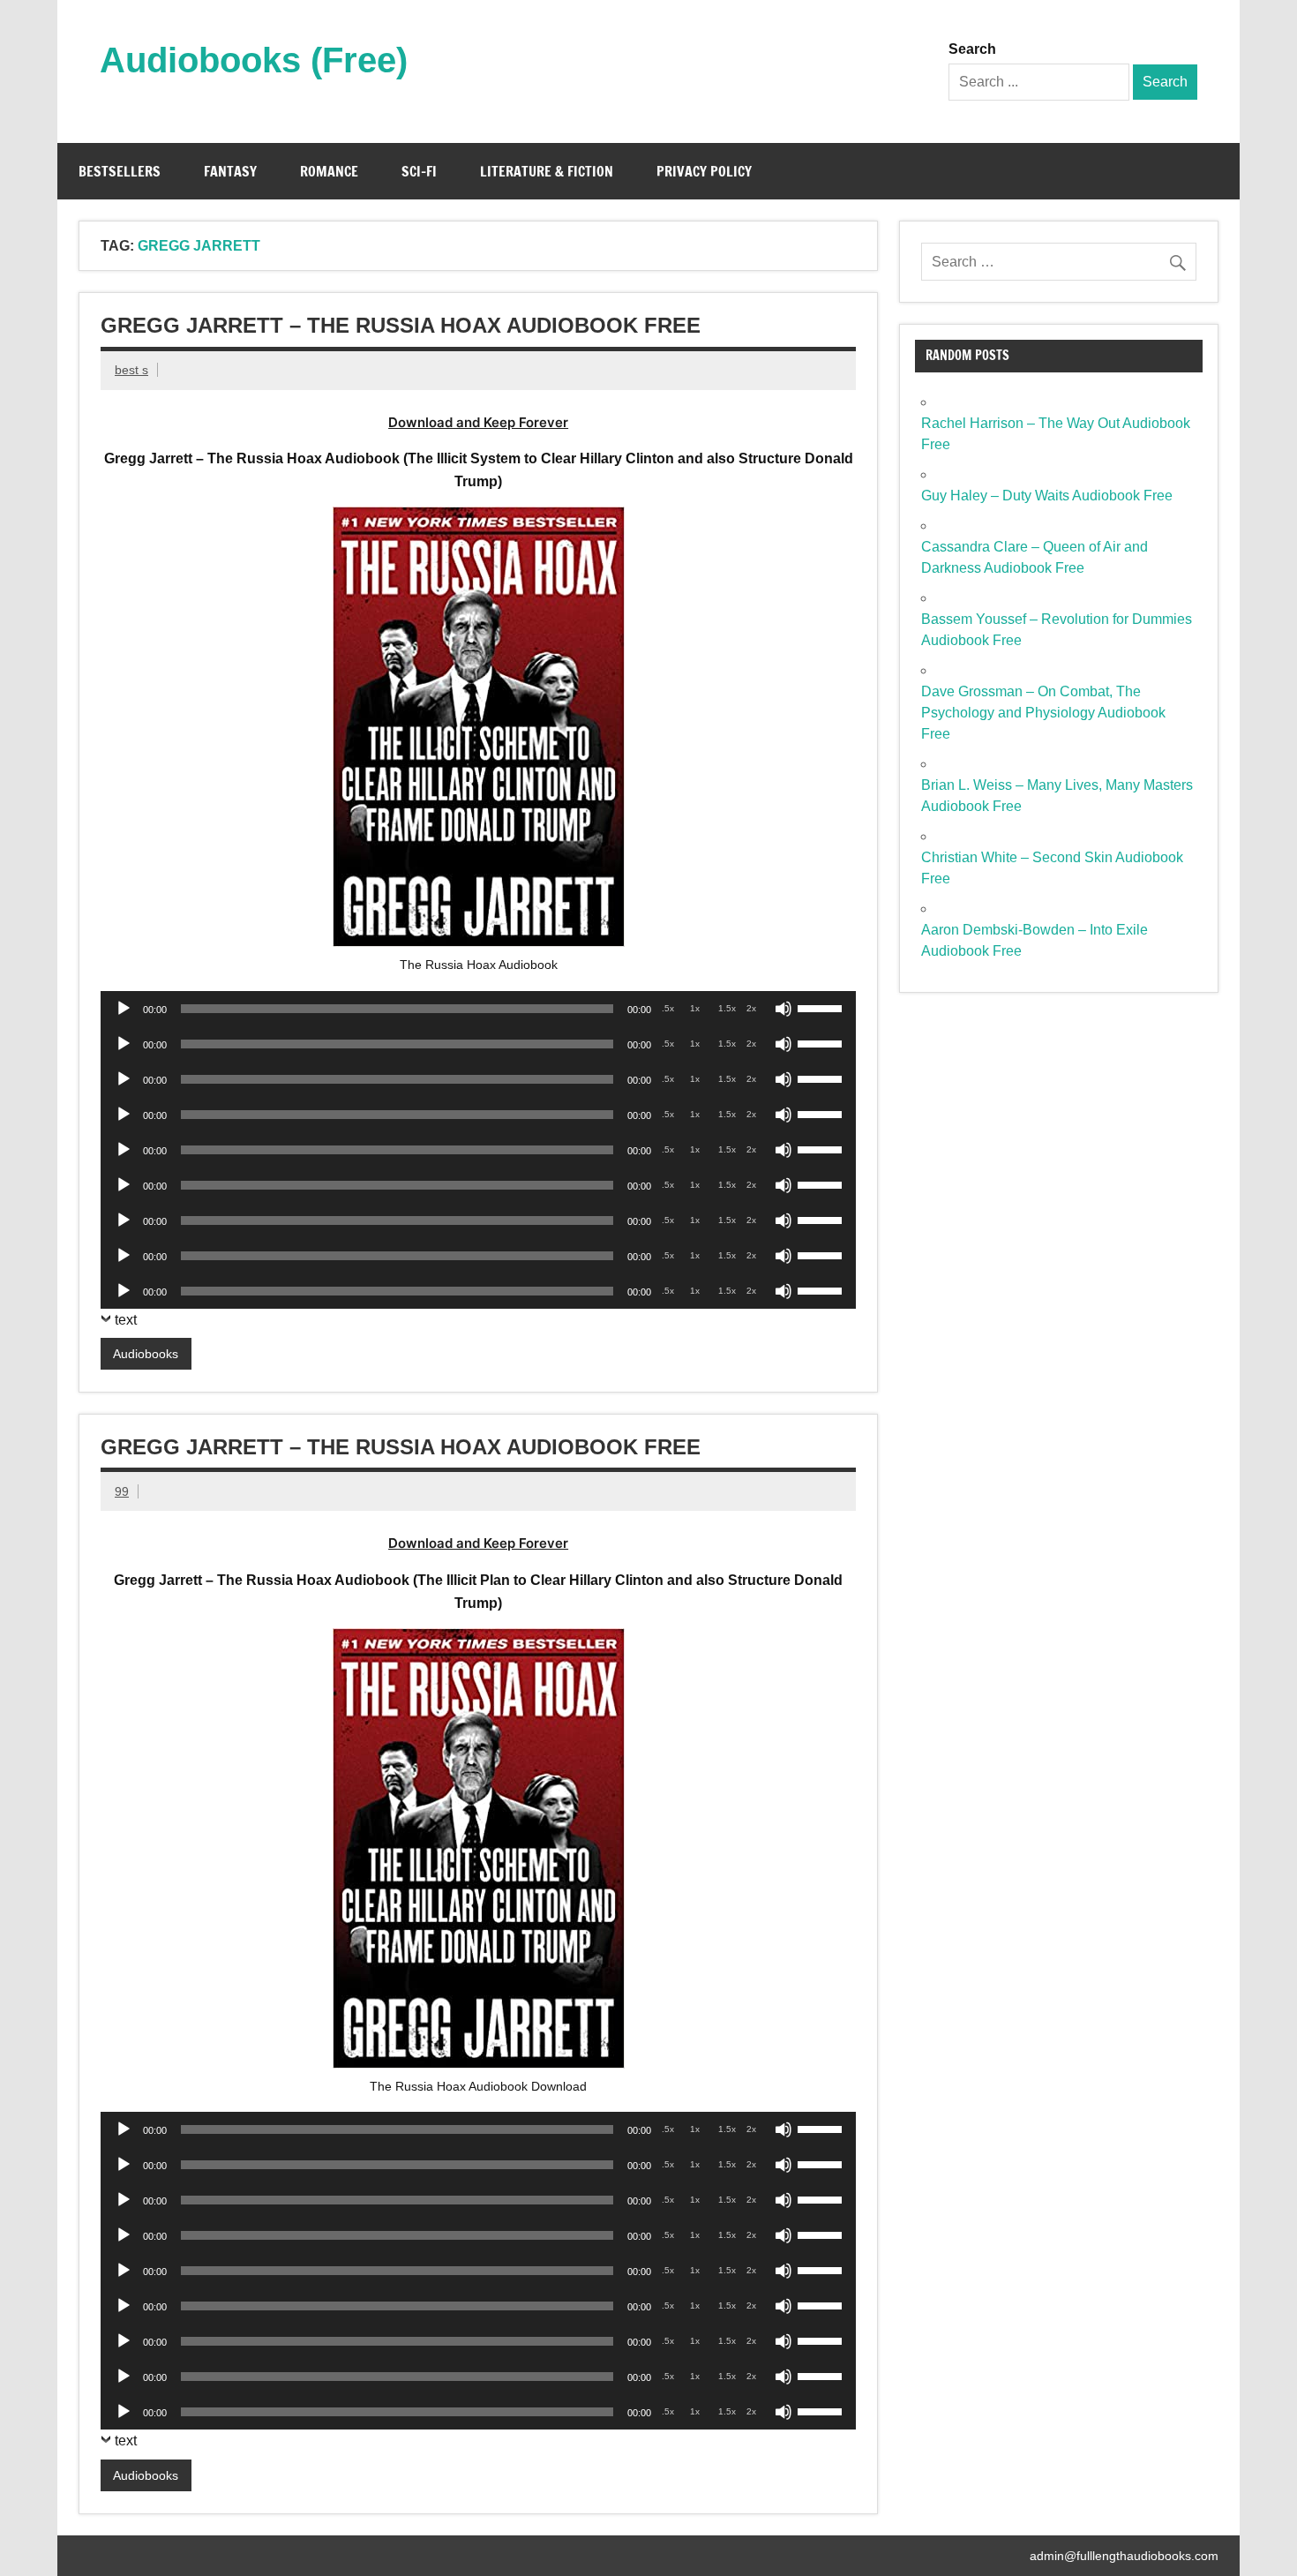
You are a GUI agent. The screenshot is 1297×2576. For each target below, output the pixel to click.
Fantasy (230, 171)
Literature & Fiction (547, 171)
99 (122, 1491)
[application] (478, 1009)
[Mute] (783, 1009)
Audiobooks (146, 1354)
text (126, 1320)
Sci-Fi (419, 171)
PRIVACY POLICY (704, 171)
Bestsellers (120, 171)
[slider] (822, 1007)
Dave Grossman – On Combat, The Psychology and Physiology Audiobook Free (1043, 713)
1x (695, 1008)
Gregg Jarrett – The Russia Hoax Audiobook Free (401, 325)
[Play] (124, 1009)
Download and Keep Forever (478, 422)
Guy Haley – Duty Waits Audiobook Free (1047, 496)
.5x (668, 1008)
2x (751, 1008)
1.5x (727, 1008)
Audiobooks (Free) (254, 60)
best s (131, 370)
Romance (329, 171)
